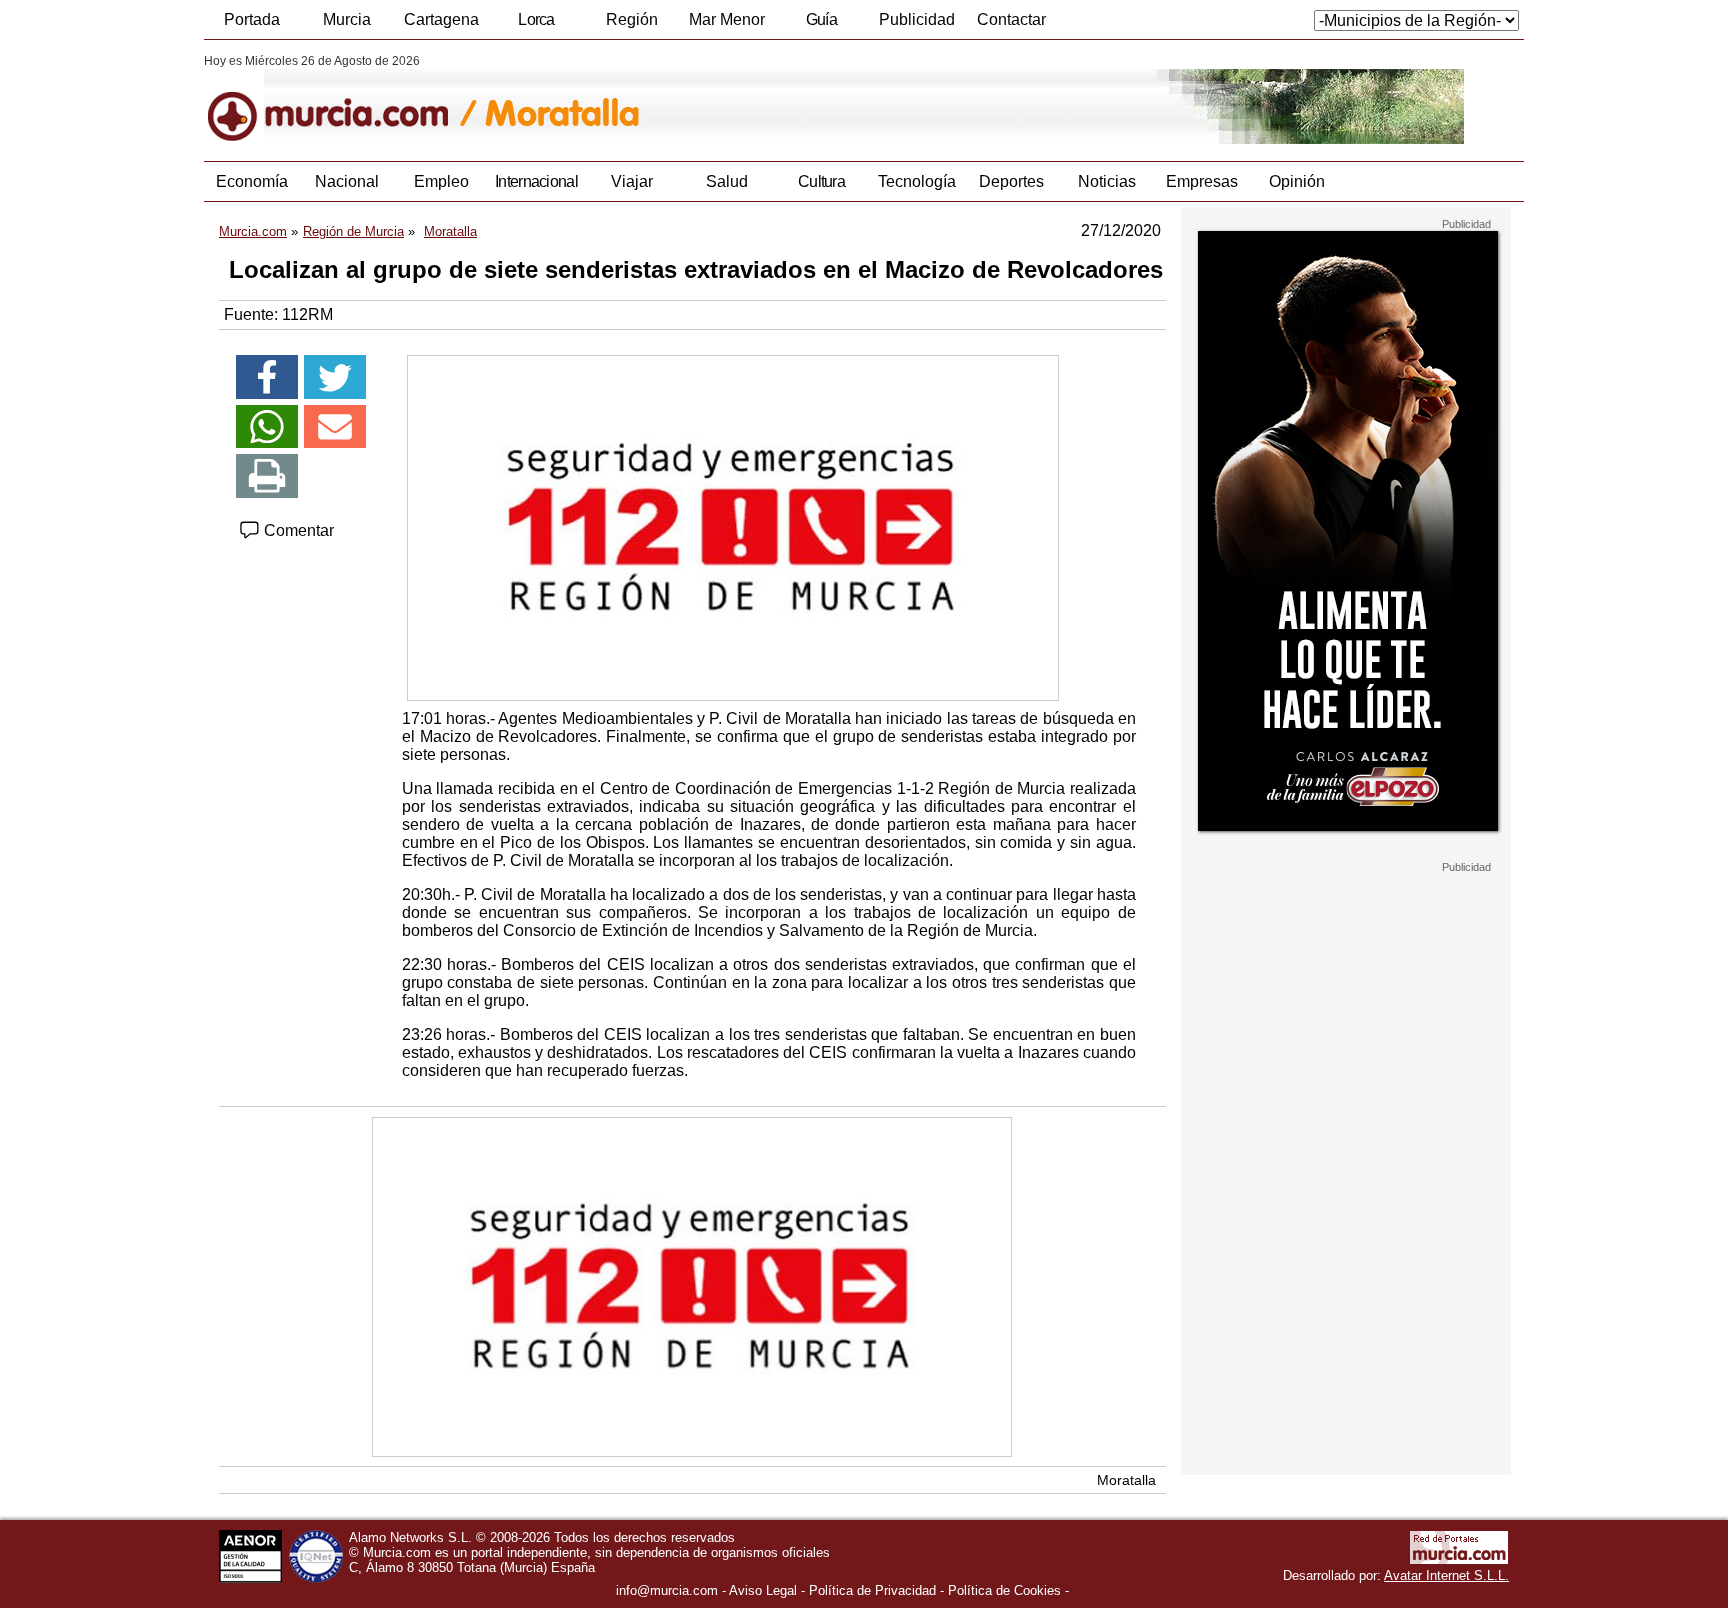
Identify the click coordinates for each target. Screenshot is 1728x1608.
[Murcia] (341, 99)
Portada (252, 19)
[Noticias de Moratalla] (691, 99)
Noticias (1107, 181)
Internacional (536, 181)
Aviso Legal (763, 1590)
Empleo (441, 181)
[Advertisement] (1346, 1174)
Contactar (1011, 19)
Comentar (297, 530)
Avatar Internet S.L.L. (1446, 1575)
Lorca (536, 19)
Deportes (1011, 181)
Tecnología (917, 181)
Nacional (347, 181)
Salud (727, 181)
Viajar (632, 181)
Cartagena (441, 19)
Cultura (821, 181)
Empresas (1202, 181)
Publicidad (917, 19)
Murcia (347, 19)
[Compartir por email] (335, 427)
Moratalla (1126, 1480)
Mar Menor (727, 19)
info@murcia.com (667, 1590)
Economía (252, 181)
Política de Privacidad (872, 1590)
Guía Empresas (821, 25)
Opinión (1297, 181)
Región (632, 19)
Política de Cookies (1004, 1590)
